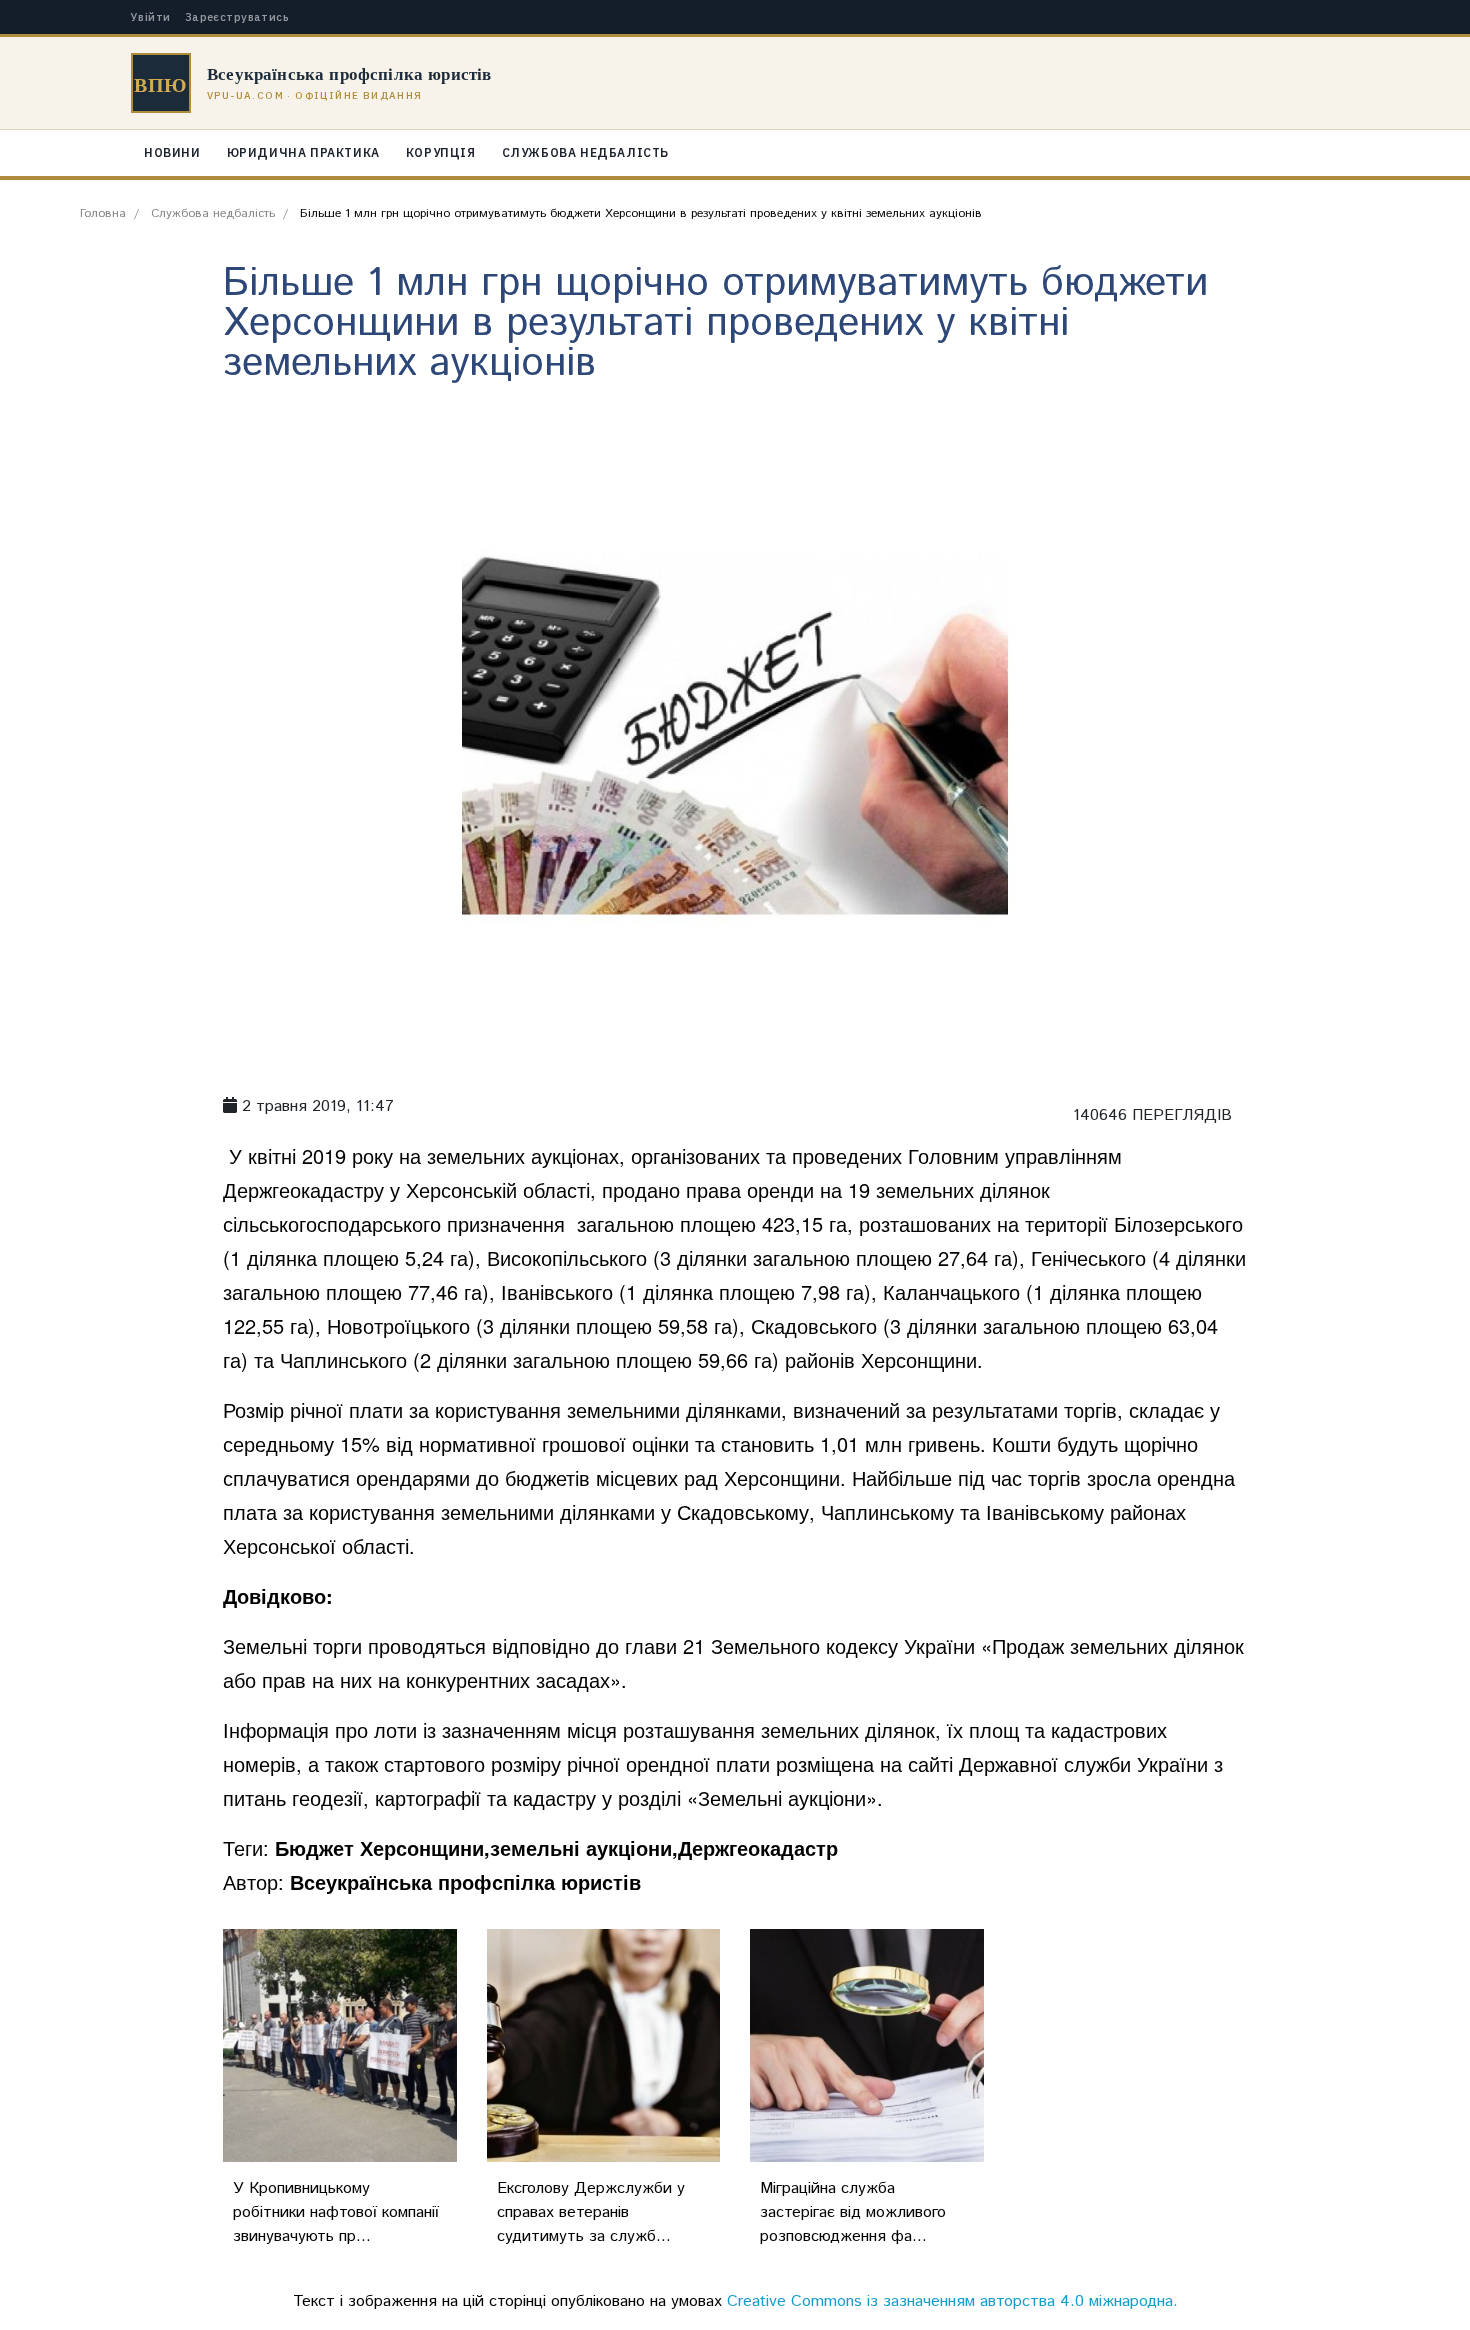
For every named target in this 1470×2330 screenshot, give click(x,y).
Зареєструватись (237, 17)
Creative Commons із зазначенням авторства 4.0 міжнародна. (952, 2301)
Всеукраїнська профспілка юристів (465, 1881)
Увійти (151, 17)
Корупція (441, 152)
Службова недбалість (585, 152)
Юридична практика (303, 152)
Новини (172, 152)
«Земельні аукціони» (782, 1797)
